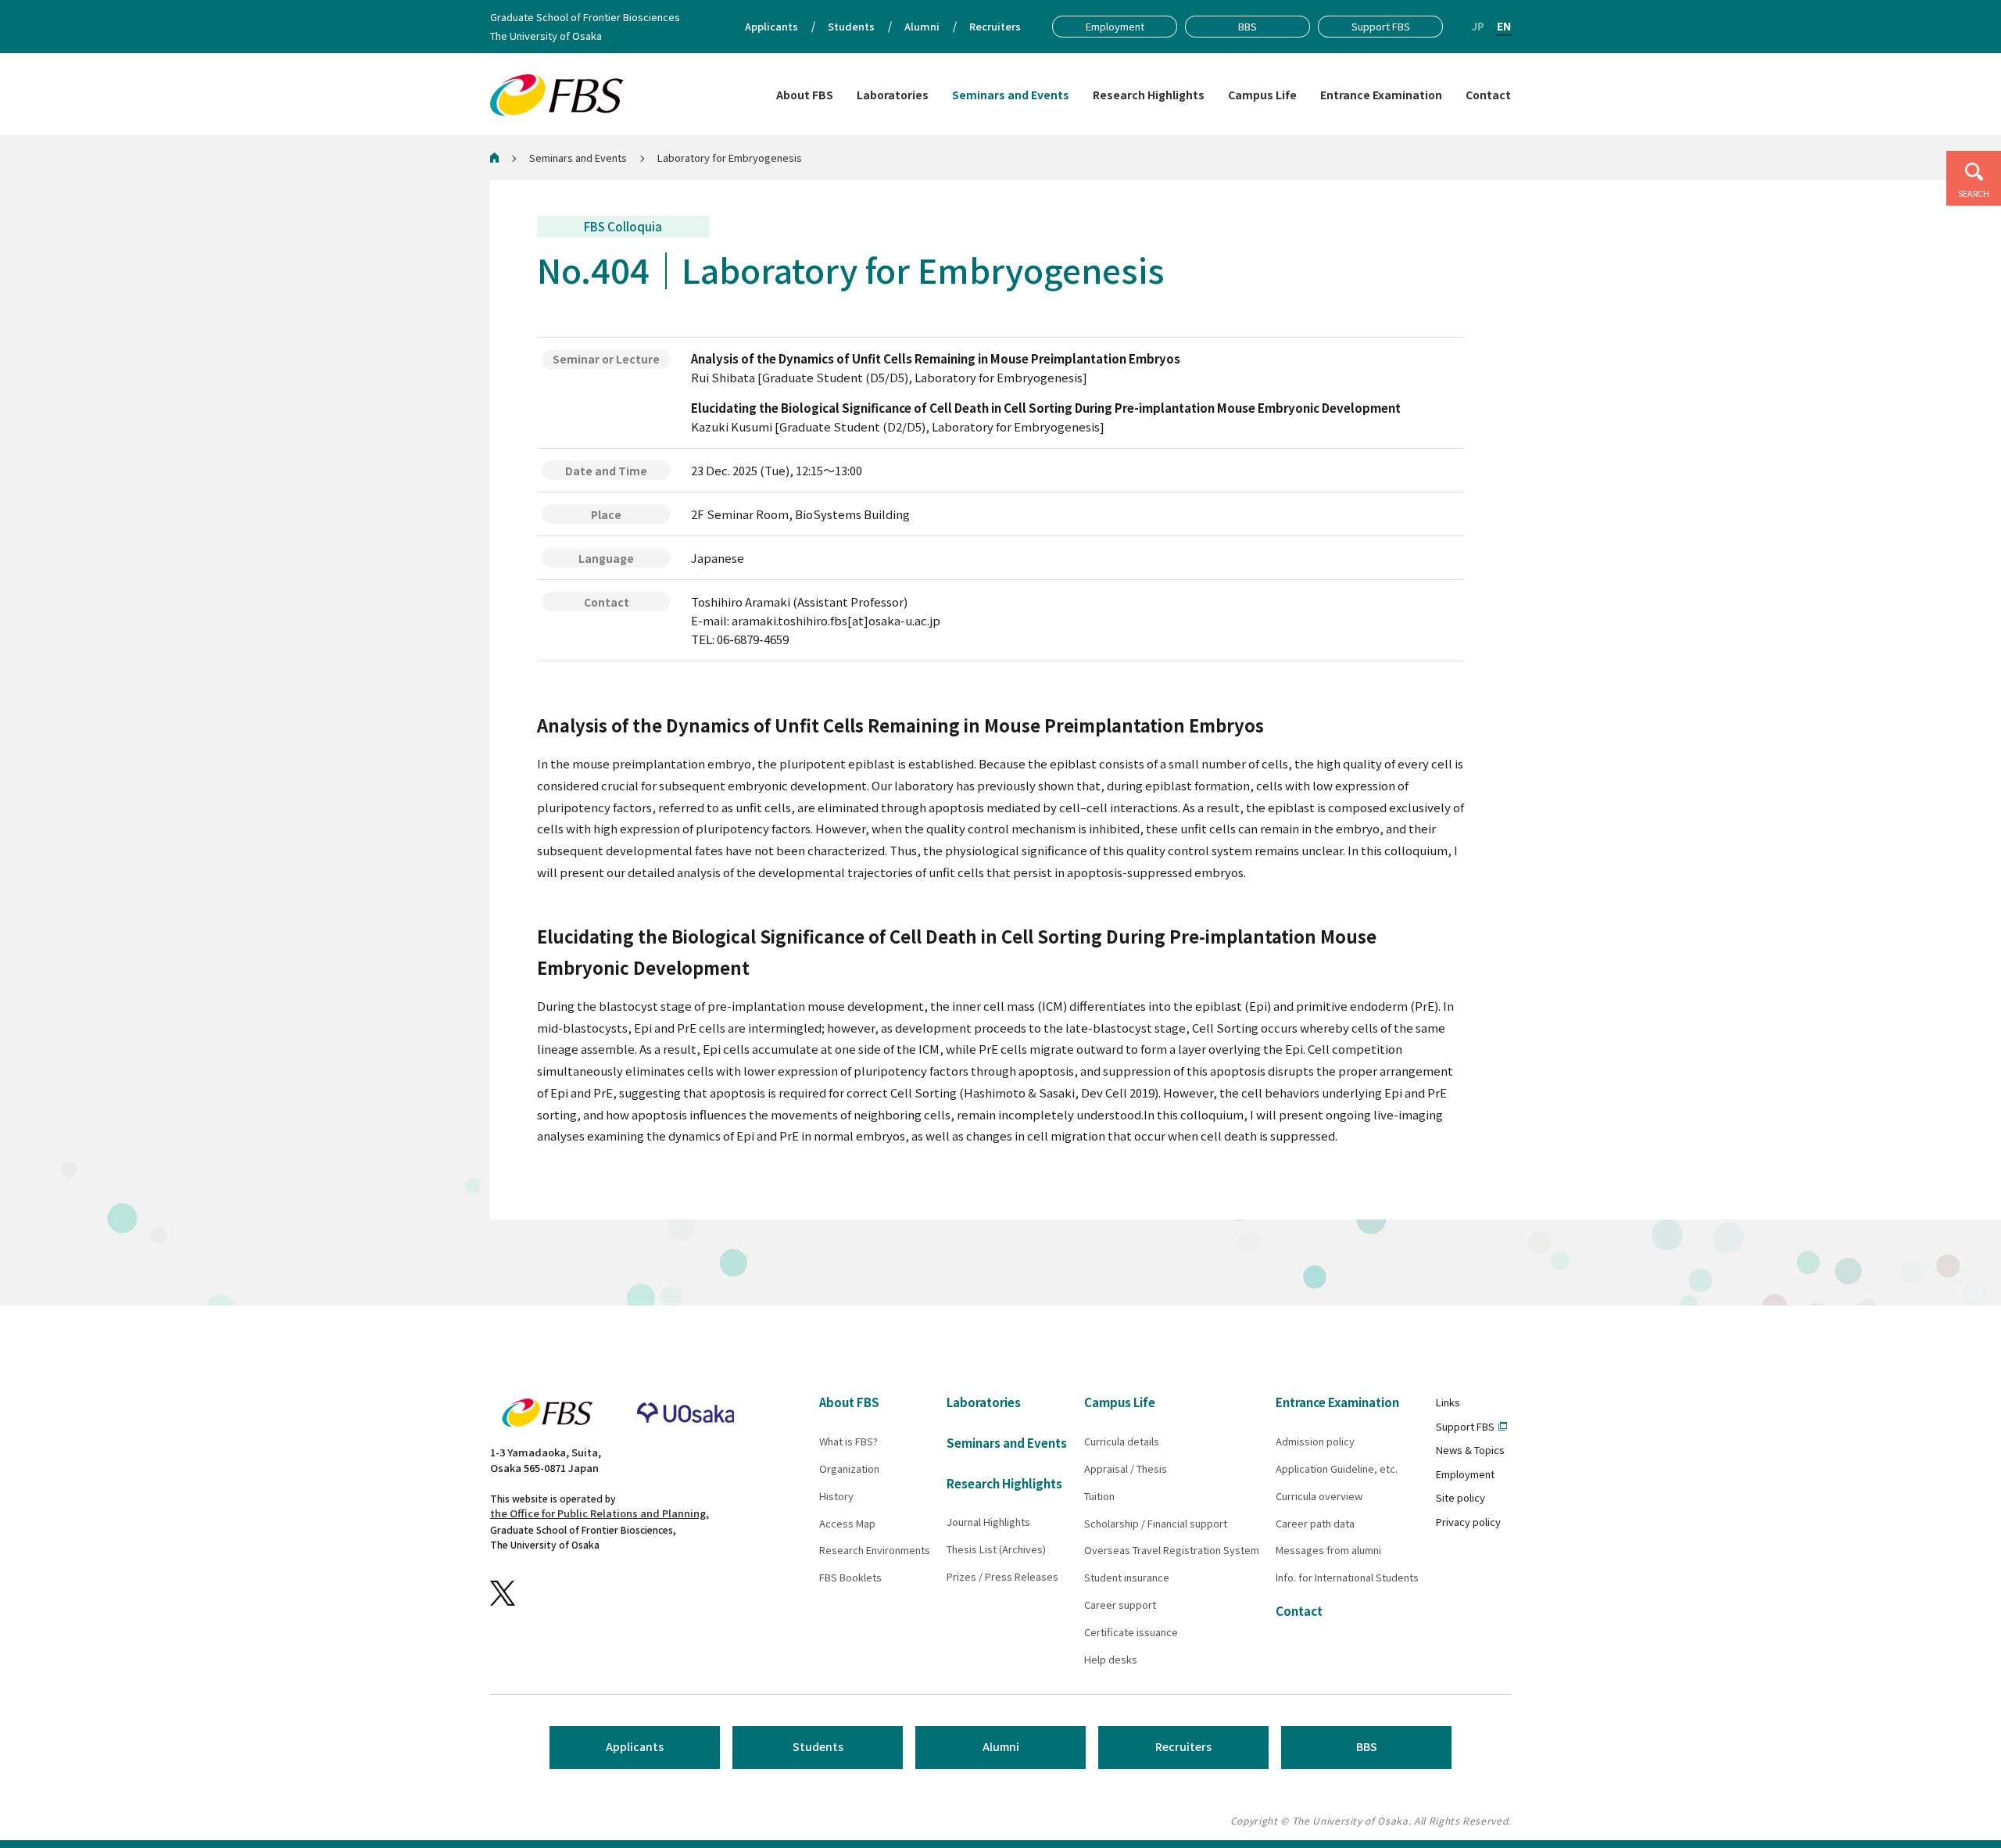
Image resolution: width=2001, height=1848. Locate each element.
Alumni (1001, 1746)
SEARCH (1974, 193)
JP (1478, 26)
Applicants (635, 1746)
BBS (1367, 1746)
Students (818, 1746)
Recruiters (1183, 1746)
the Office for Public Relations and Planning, (600, 1513)
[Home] (494, 158)
